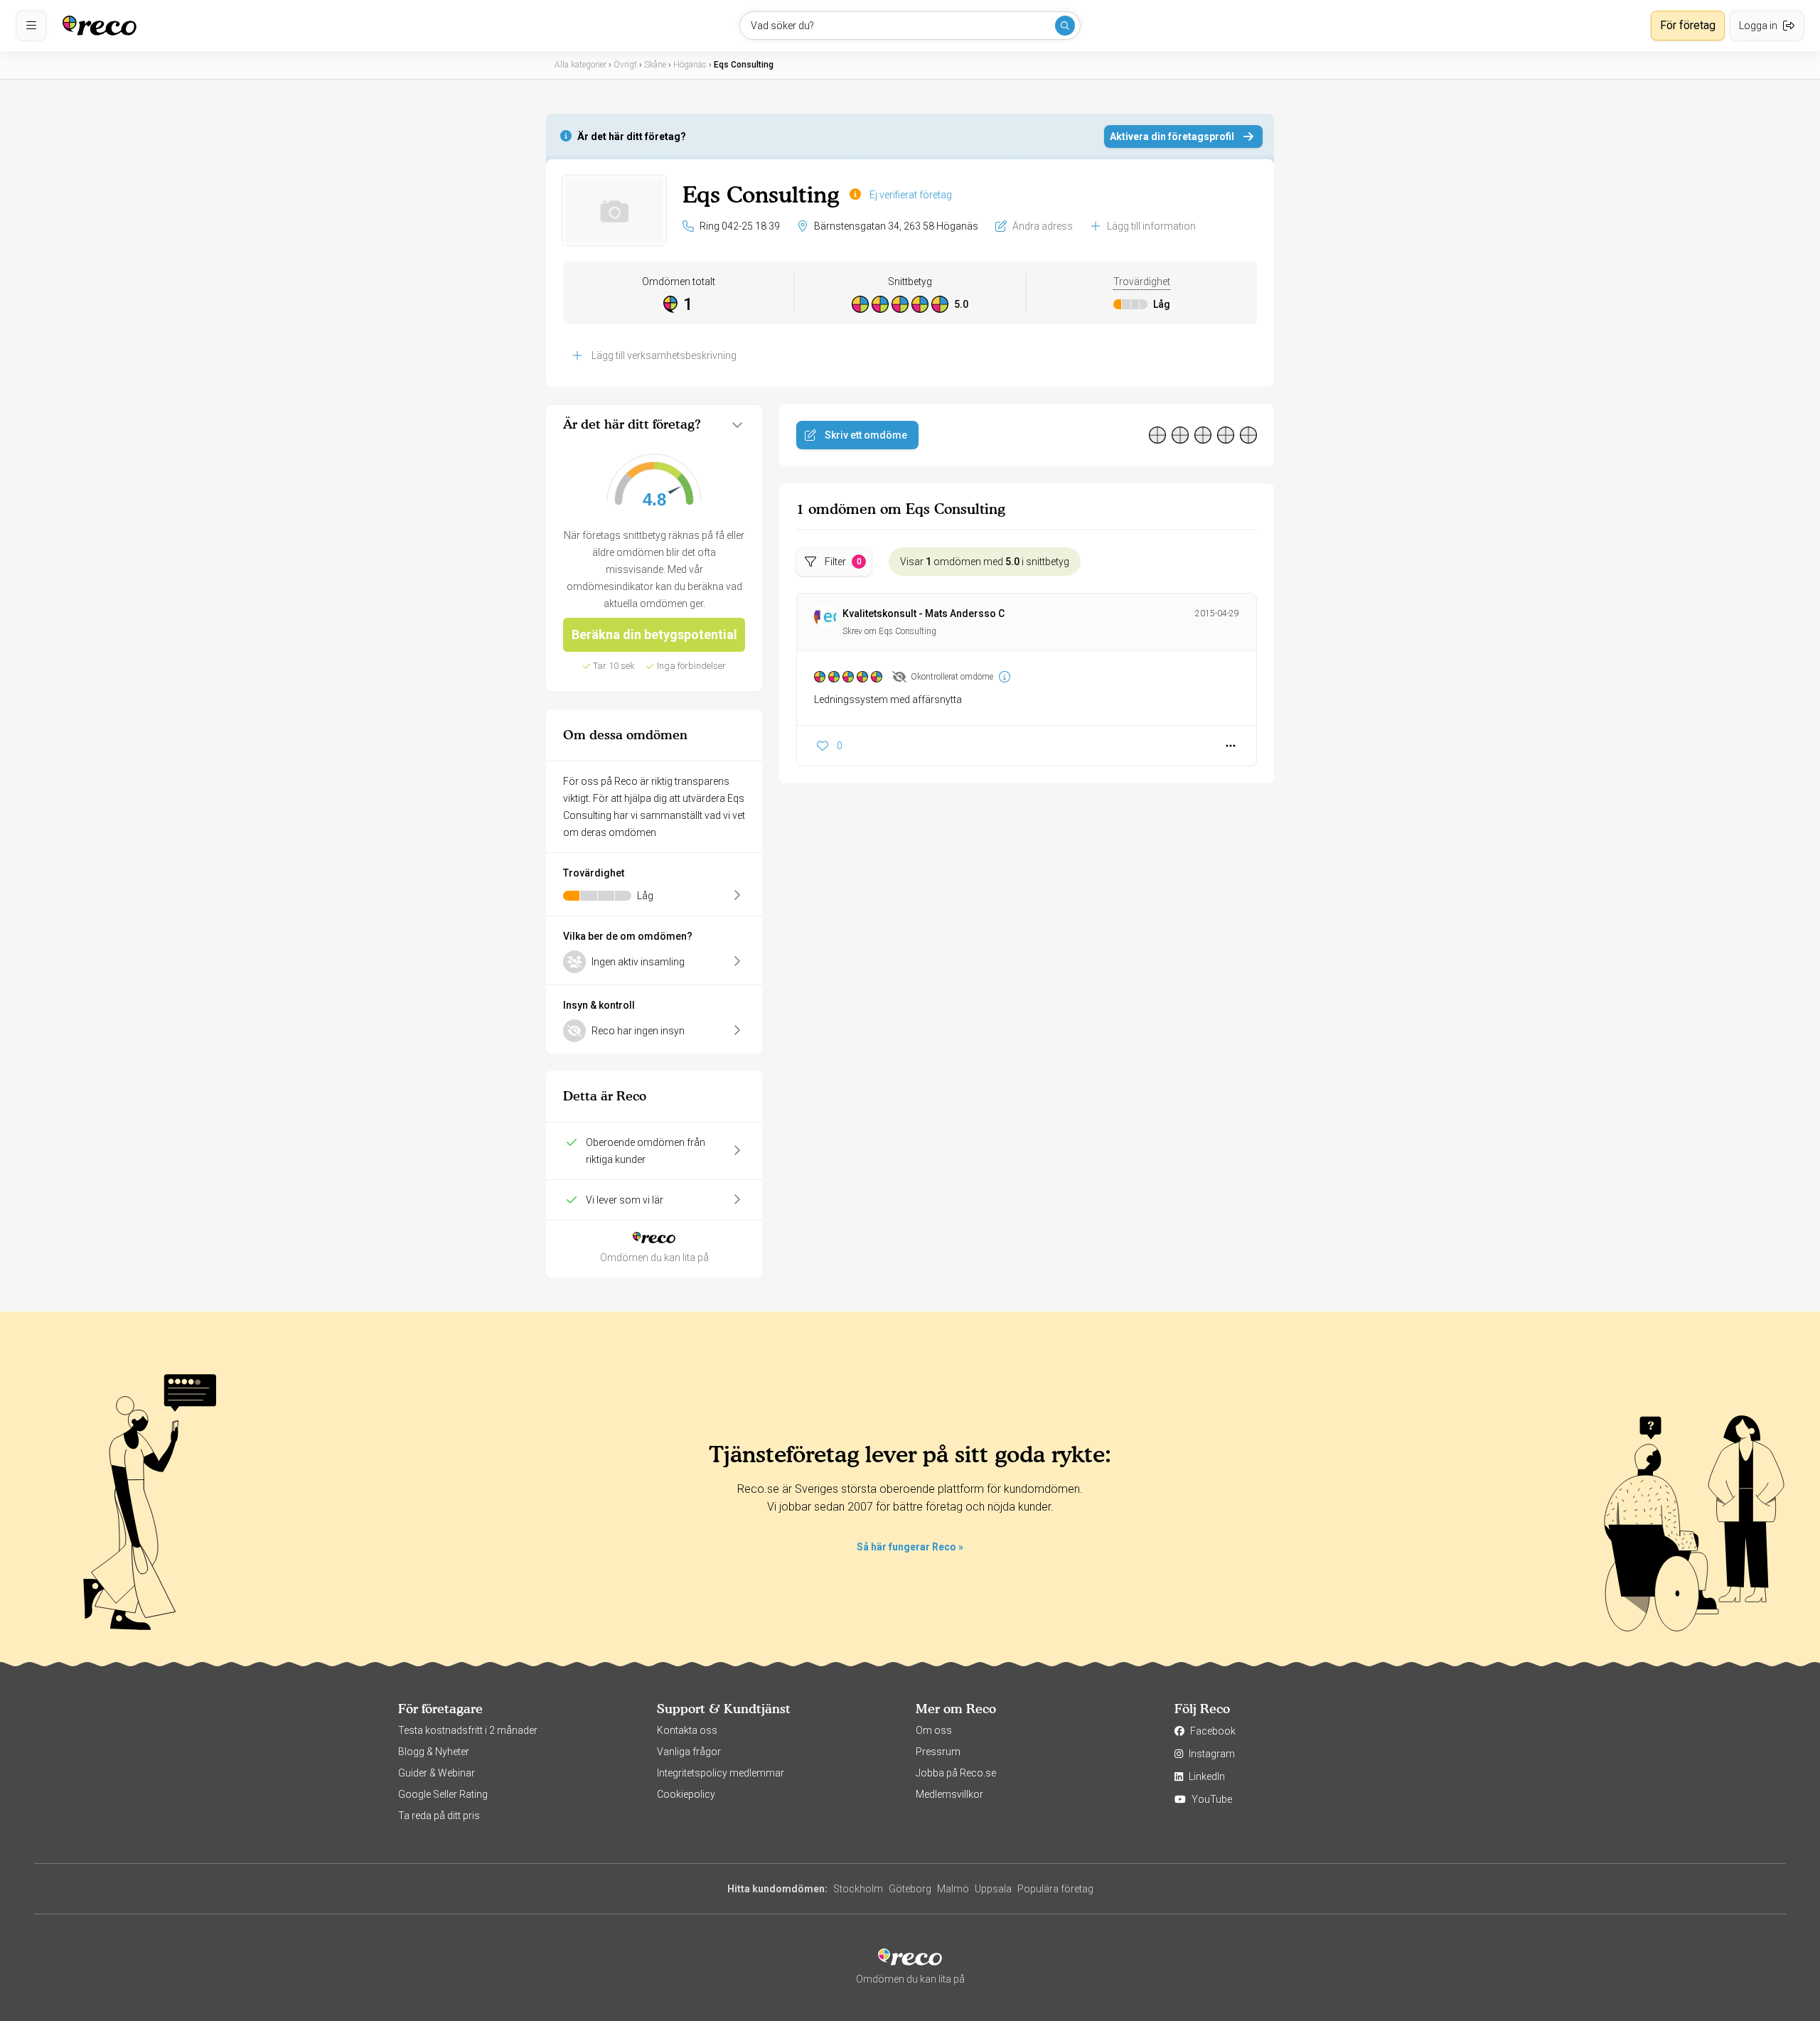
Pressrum (938, 1752)
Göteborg (910, 1889)
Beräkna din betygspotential (654, 634)
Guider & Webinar (437, 1773)
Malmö (953, 1889)
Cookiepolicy (686, 1794)
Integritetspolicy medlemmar (721, 1773)
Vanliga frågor (689, 1752)
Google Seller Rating (443, 1794)
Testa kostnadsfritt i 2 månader (468, 1730)
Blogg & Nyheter (434, 1752)
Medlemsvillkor (949, 1794)
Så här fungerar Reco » (910, 1547)
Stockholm (858, 1889)
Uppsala (993, 1889)
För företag (1688, 25)
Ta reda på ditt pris (439, 1816)
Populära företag (1055, 1889)
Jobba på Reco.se (956, 1773)
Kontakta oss (687, 1730)
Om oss (934, 1730)
